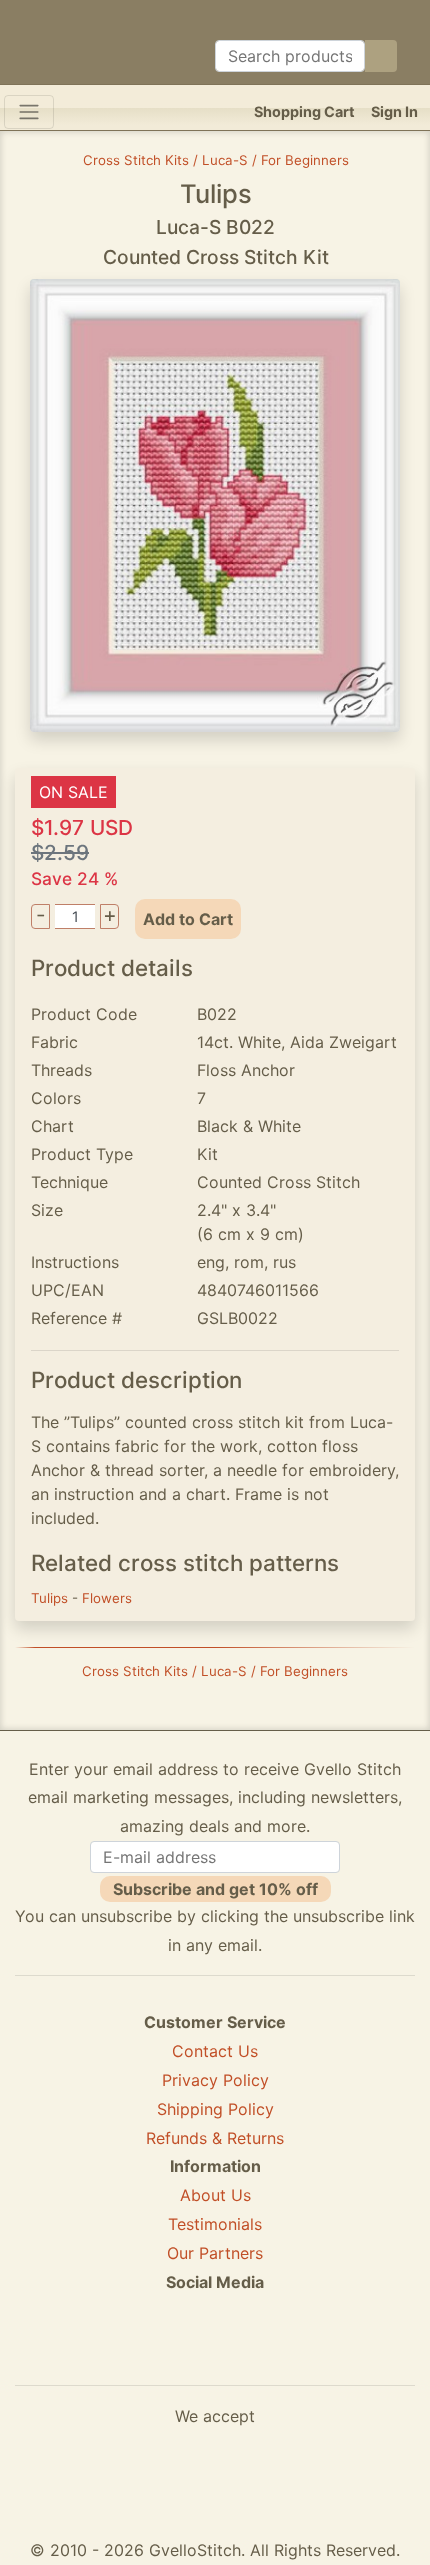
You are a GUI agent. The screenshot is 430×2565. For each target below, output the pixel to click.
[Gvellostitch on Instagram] (284, 2354)
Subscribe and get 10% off (215, 1889)
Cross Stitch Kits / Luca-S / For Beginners (216, 160)
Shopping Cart (304, 111)
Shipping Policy (215, 2109)
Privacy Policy (215, 2080)
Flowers (107, 1598)
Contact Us (215, 2051)
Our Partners (215, 2253)
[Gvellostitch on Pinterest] (215, 2354)
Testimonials (215, 2224)
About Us (215, 2195)
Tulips (51, 1598)
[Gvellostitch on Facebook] (146, 2354)
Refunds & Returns (215, 2138)
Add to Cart (188, 919)
